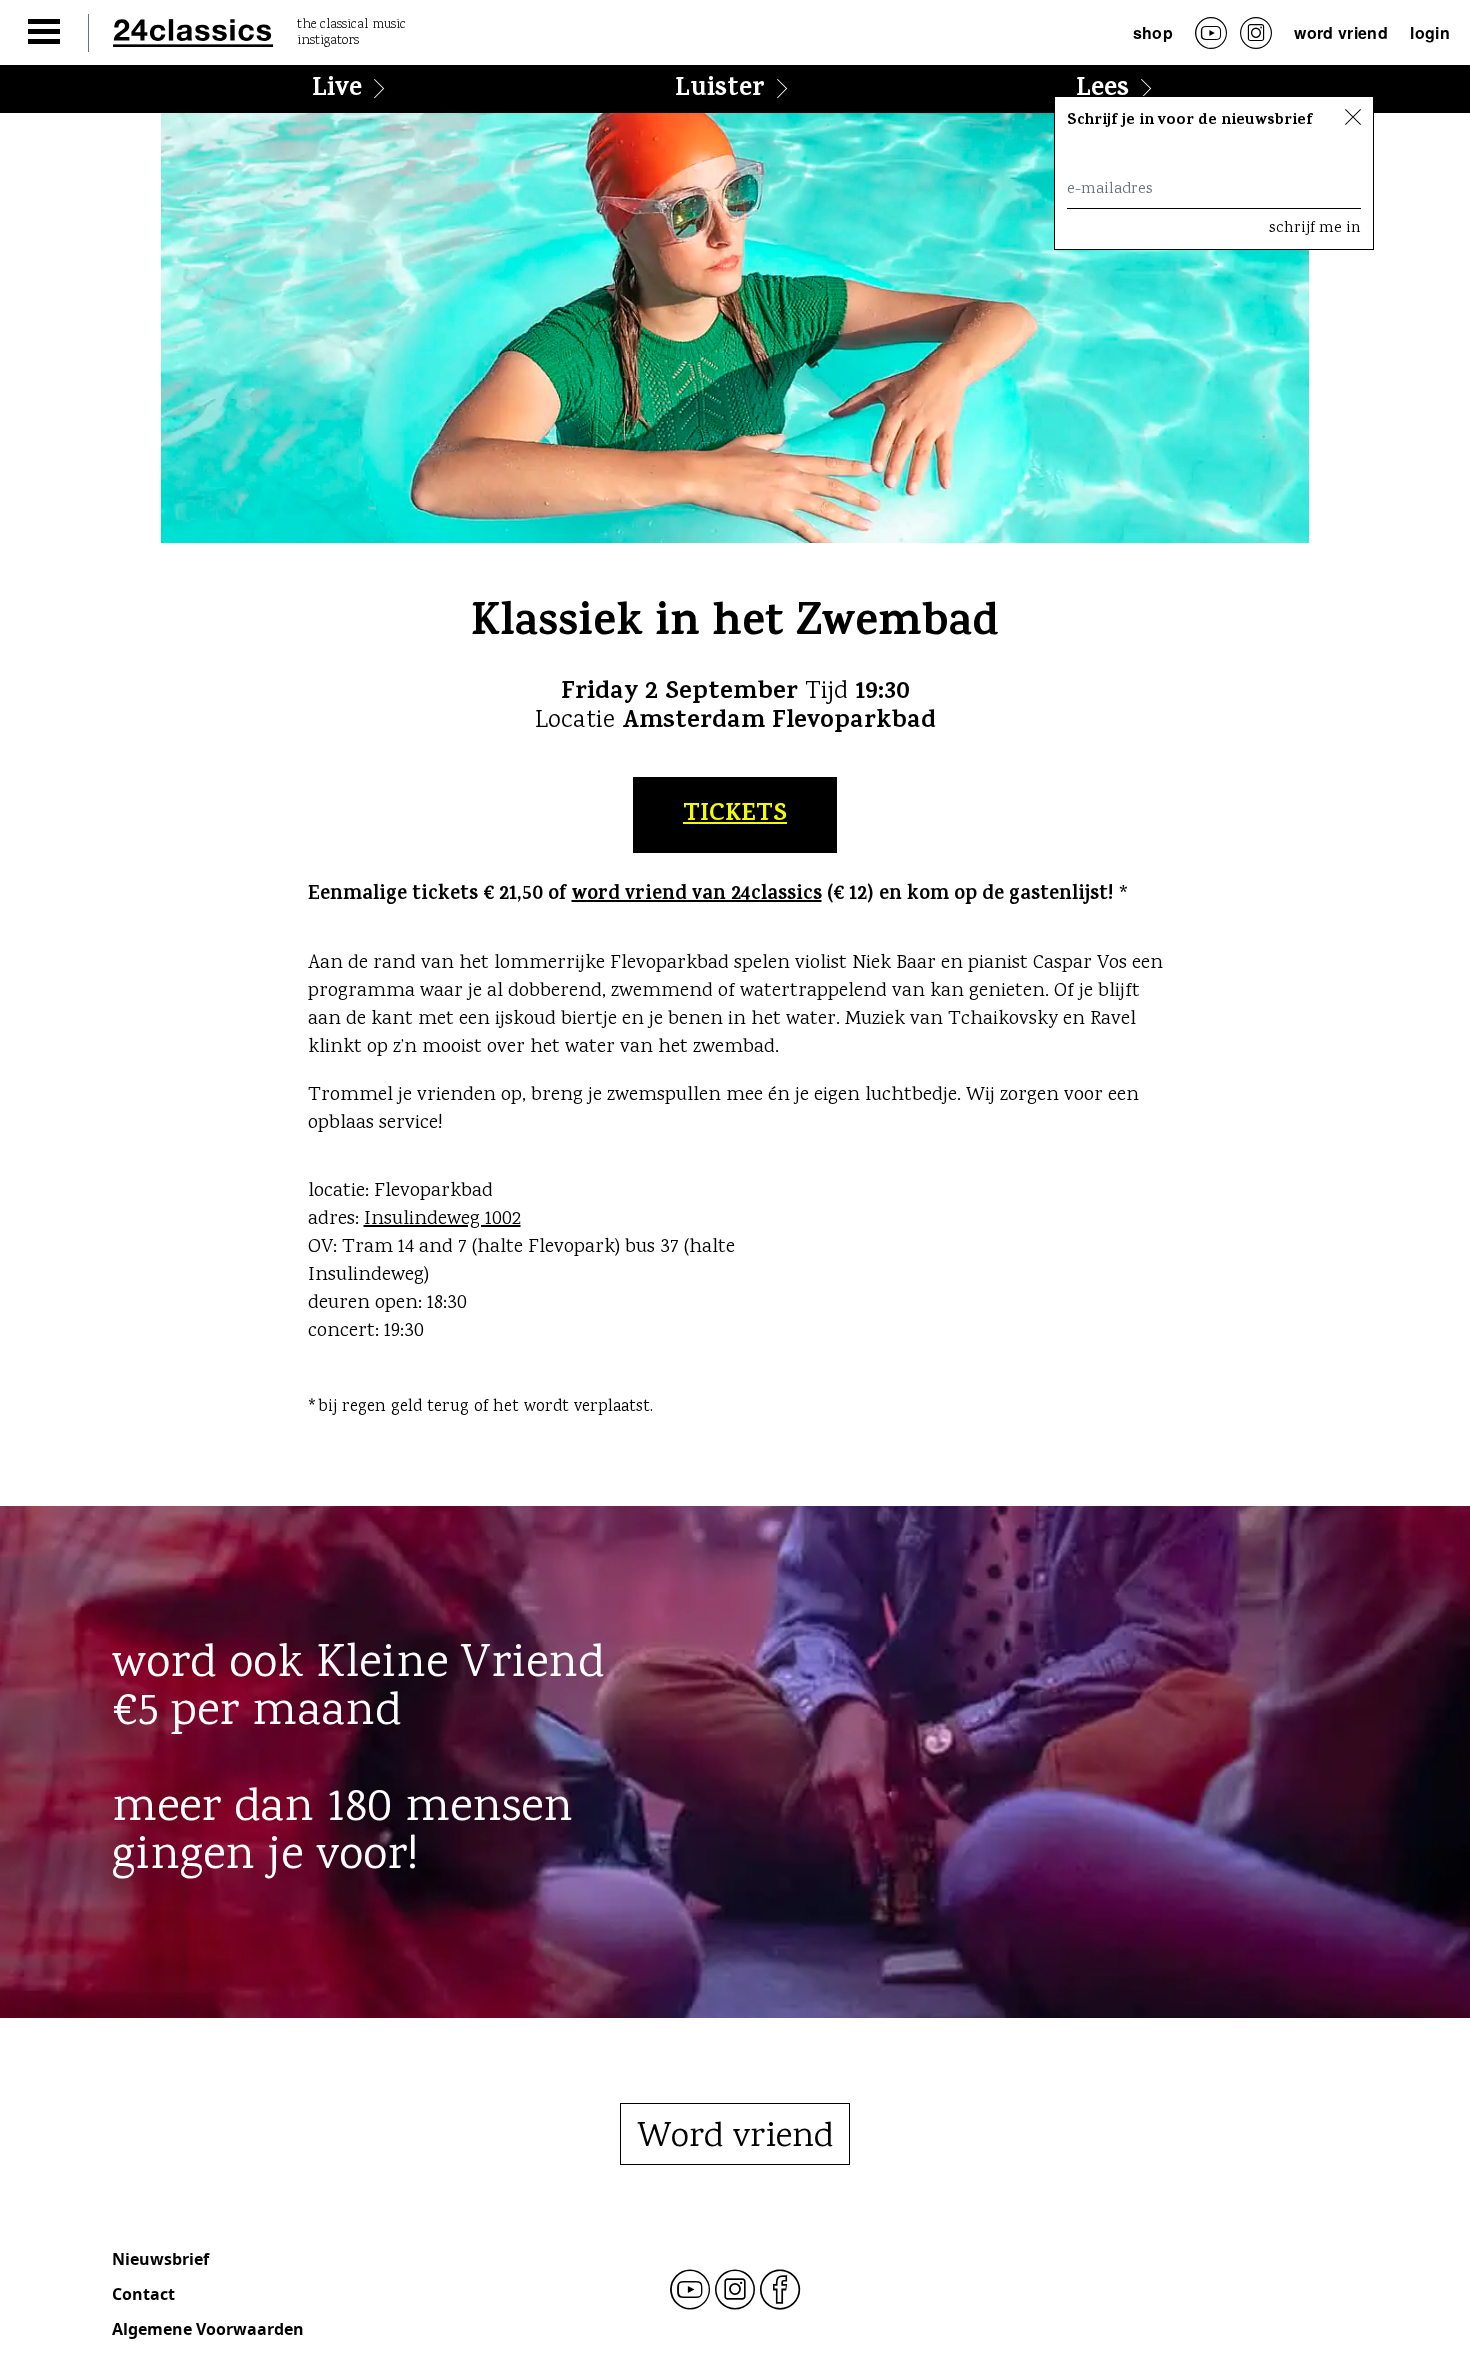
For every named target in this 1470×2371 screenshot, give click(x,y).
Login (1430, 32)
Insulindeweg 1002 (442, 1219)
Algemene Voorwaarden (208, 2329)
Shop (1153, 32)
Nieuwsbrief (160, 2259)
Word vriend (1341, 32)
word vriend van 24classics (697, 895)
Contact (143, 2294)
